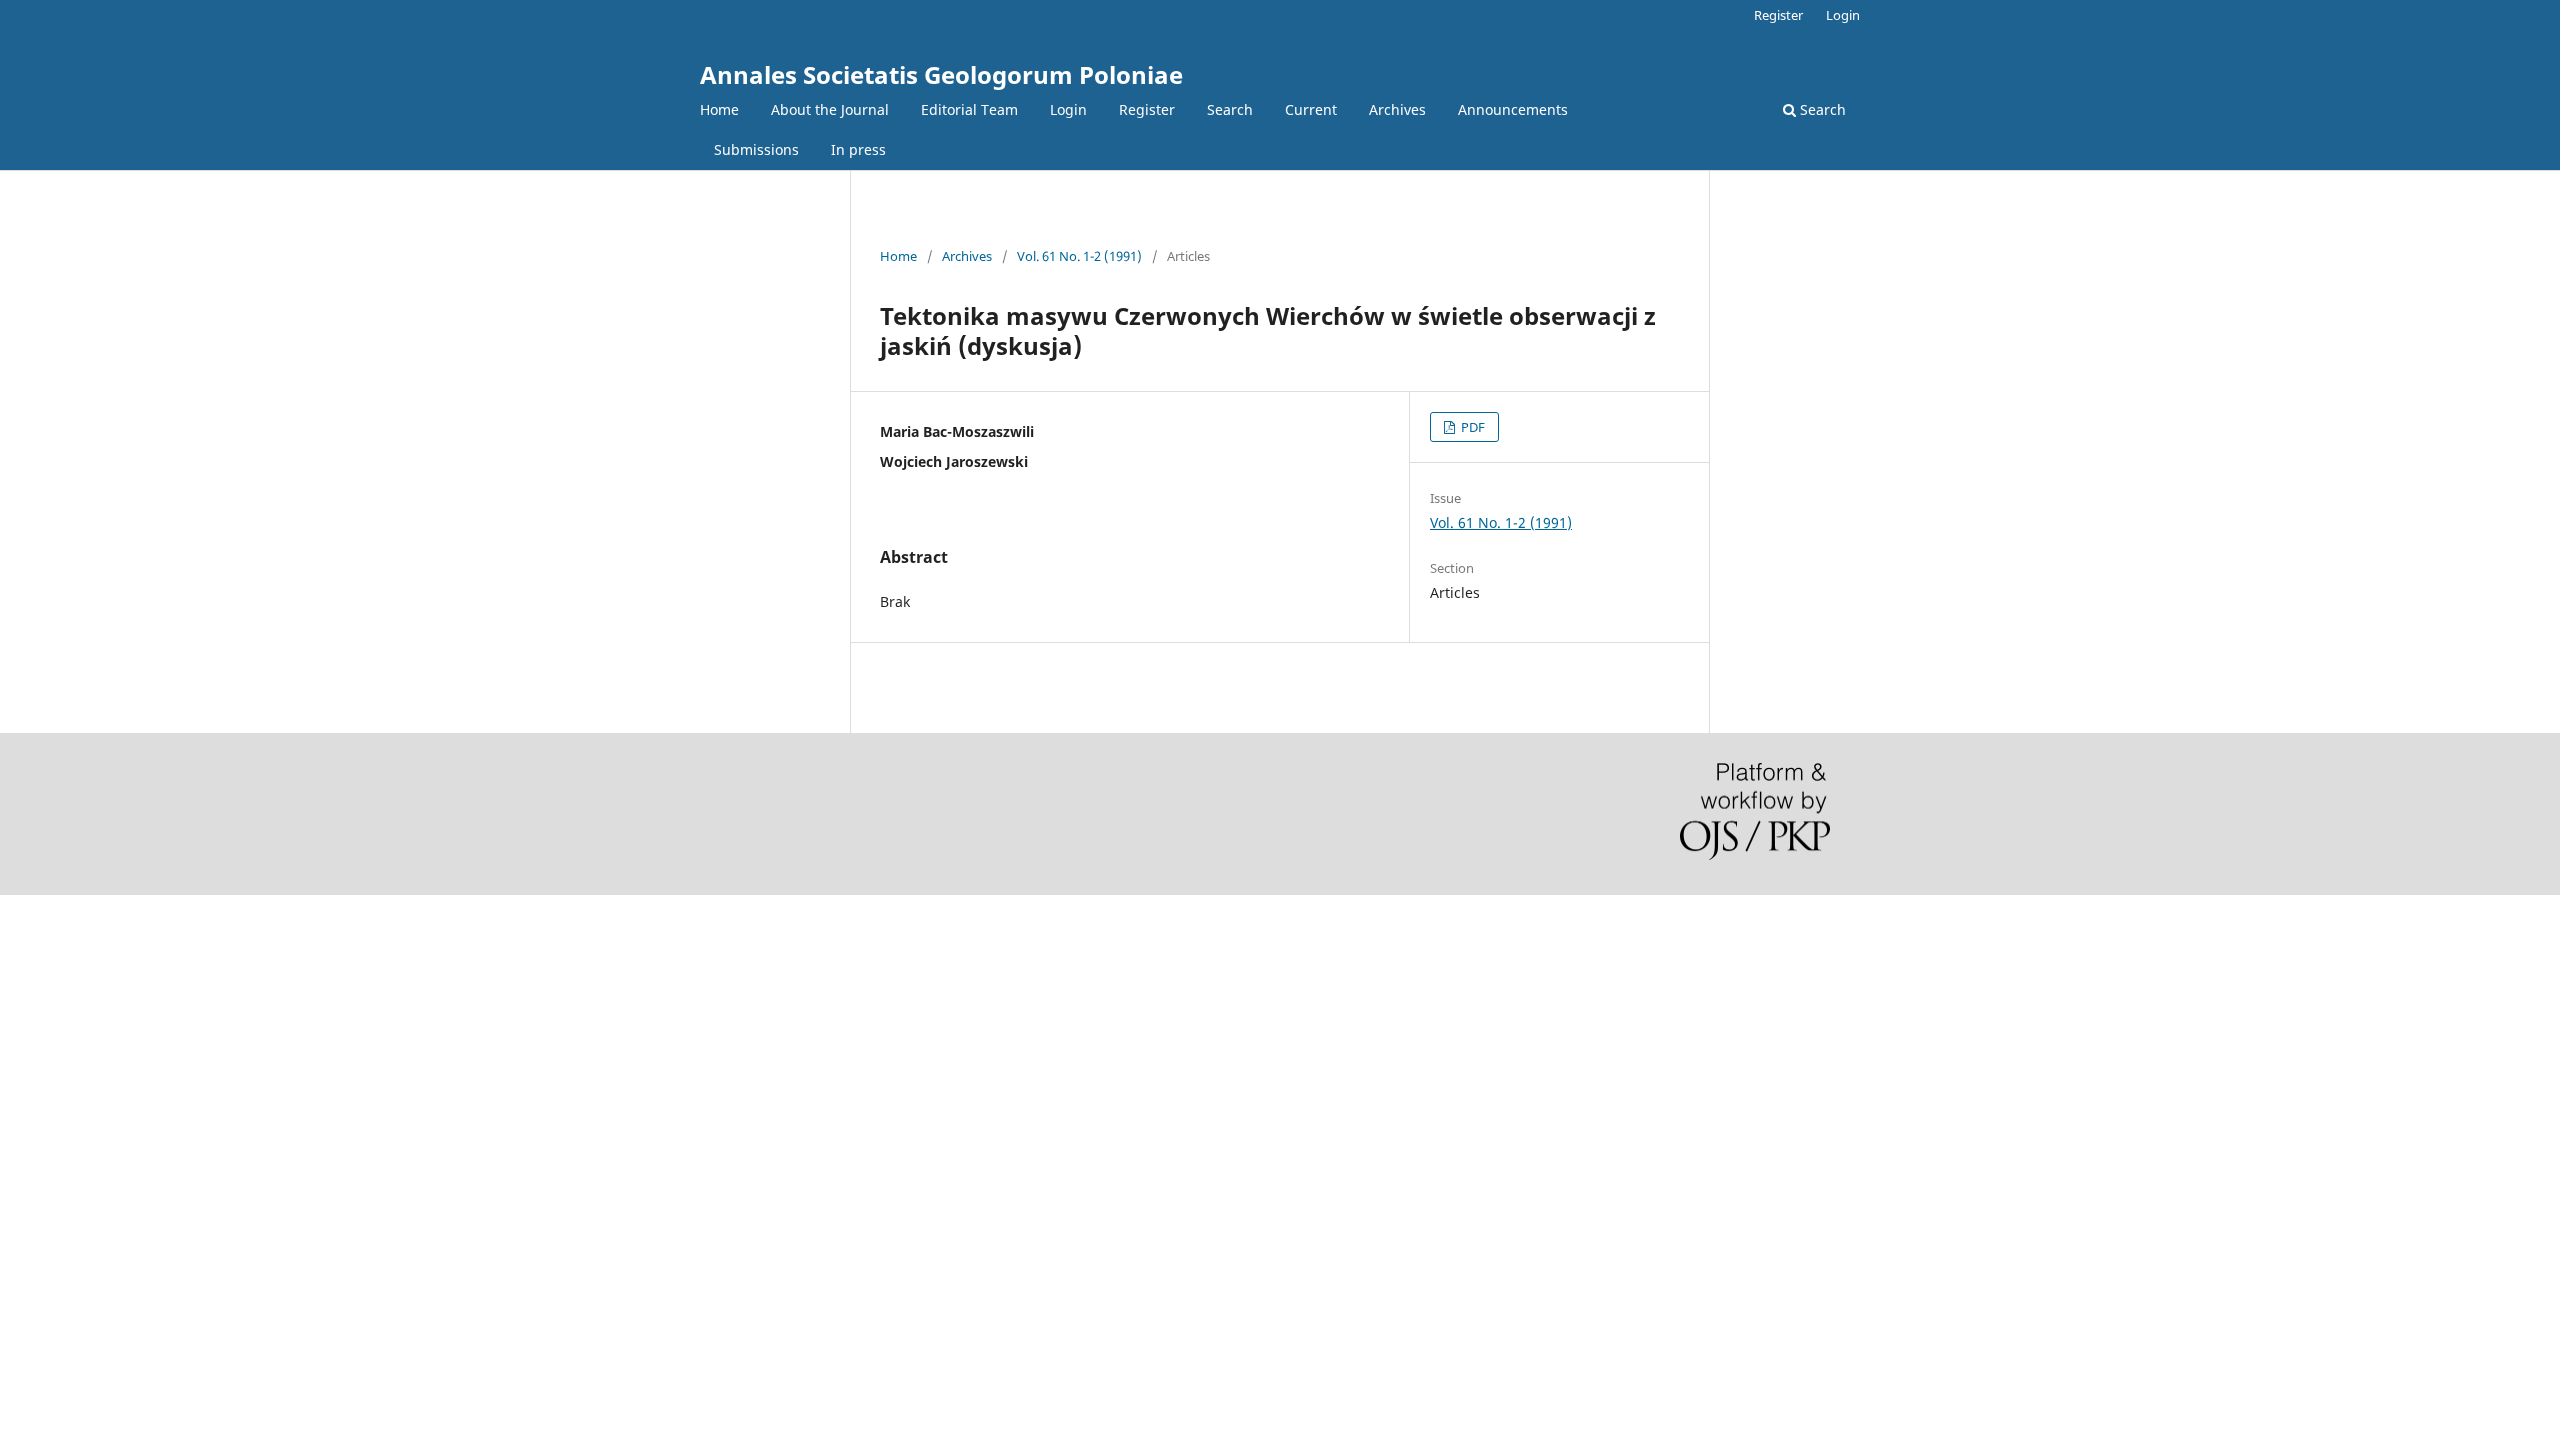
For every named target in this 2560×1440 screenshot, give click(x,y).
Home (719, 109)
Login (1068, 109)
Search (1230, 109)
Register (1147, 109)
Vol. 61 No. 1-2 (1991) (1079, 256)
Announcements (1513, 109)
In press (858, 149)
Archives (1397, 109)
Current (1311, 109)
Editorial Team (969, 109)
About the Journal (830, 109)
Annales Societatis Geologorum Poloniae (941, 74)
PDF (1471, 427)
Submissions (756, 149)
